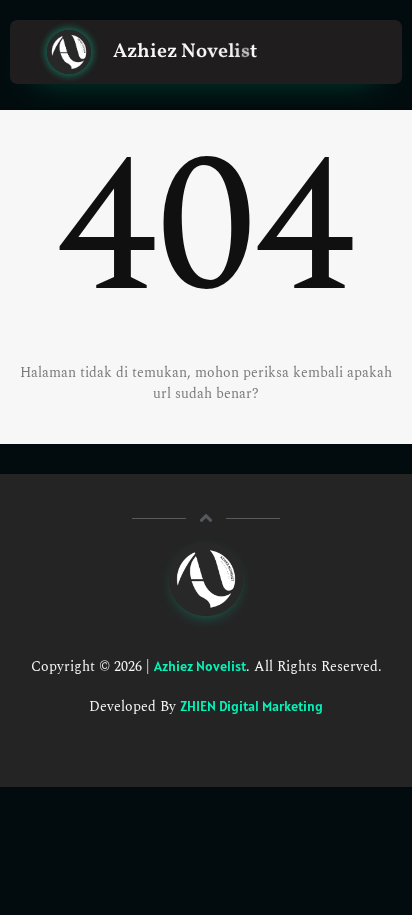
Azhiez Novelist (200, 666)
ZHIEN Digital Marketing (251, 706)
